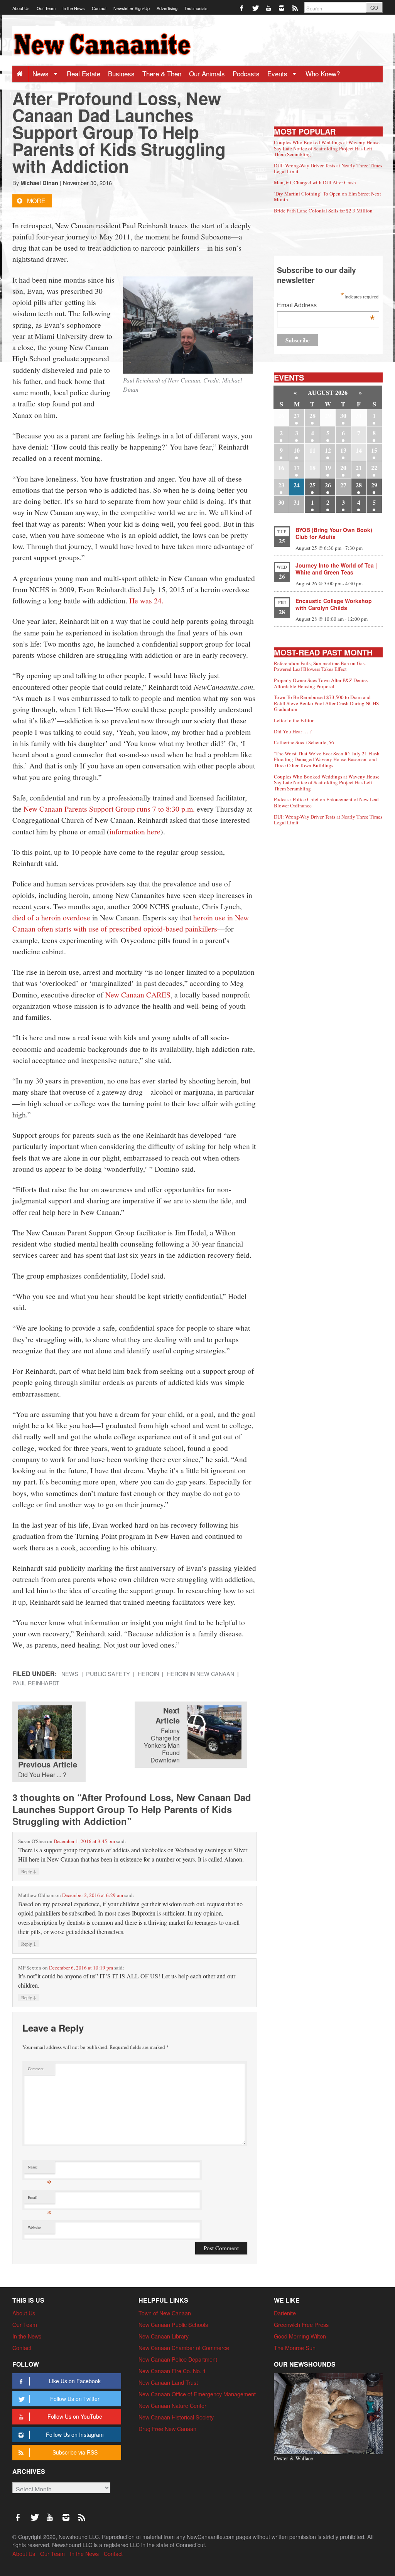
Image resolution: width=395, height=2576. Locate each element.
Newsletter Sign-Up (132, 8)
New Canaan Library (164, 2336)
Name (40, 2169)
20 (343, 468)
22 (374, 468)
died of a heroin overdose (51, 917)
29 (374, 485)
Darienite (285, 2313)
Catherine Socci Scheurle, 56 (304, 742)
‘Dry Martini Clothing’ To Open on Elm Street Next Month (327, 197)
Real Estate (84, 73)
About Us (21, 8)
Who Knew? (323, 73)
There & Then (162, 73)
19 (328, 468)
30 (343, 415)
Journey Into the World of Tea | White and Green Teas (336, 569)
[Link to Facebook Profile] (242, 8)
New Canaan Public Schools (173, 2324)
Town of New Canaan (165, 2313)
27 (297, 415)
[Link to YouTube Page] (269, 8)
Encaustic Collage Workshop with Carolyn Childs (334, 604)
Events (278, 73)
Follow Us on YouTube (75, 2416)
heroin (148, 1674)
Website (34, 2227)
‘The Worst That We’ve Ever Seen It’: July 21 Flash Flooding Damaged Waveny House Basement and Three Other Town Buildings (327, 759)
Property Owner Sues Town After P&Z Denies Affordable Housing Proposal (321, 683)
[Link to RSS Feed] (296, 8)
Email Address (326, 306)
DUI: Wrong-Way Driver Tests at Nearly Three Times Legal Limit (328, 168)
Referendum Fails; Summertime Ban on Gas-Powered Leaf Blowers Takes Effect (320, 666)
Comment (36, 2069)
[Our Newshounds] (328, 2413)
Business (121, 73)
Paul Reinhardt (36, 1683)
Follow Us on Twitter (75, 2399)
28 (312, 415)
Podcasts (246, 73)
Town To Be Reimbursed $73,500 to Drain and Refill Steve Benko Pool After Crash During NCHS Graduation (326, 703)
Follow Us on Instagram (75, 2434)
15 (374, 450)
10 (297, 450)
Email (40, 2199)
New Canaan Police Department (178, 2359)
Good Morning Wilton (300, 2336)
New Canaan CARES (138, 994)
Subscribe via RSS (75, 2452)
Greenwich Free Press (301, 2324)
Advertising (167, 8)
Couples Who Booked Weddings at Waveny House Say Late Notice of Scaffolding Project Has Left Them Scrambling (327, 148)
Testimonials (196, 8)
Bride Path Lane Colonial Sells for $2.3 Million (323, 211)
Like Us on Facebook (75, 2381)
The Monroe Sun (295, 2348)
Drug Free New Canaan (167, 2429)
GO (374, 8)
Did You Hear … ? (293, 731)
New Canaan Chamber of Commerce (184, 2348)
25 (312, 485)
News (41, 73)
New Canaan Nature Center (172, 2405)
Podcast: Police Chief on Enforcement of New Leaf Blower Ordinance (326, 802)
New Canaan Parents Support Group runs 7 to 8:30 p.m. (109, 809)
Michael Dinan (39, 183)
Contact (99, 8)
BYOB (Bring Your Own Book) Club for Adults (334, 533)
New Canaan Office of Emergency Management (197, 2394)
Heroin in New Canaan (200, 1674)
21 (359, 468)
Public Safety (108, 1674)
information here (135, 831)
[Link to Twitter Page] (256, 8)
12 (328, 450)
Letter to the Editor (294, 720)
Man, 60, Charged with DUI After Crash (315, 182)
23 (281, 485)
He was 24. (146, 600)
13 (343, 450)
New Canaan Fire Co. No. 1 (172, 2371)
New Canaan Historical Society (176, 2417)
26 (328, 485)
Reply (29, 1871)
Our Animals (207, 73)
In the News (74, 8)
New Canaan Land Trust (168, 2382)
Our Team (46, 8)
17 (297, 468)
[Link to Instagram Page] (282, 8)
